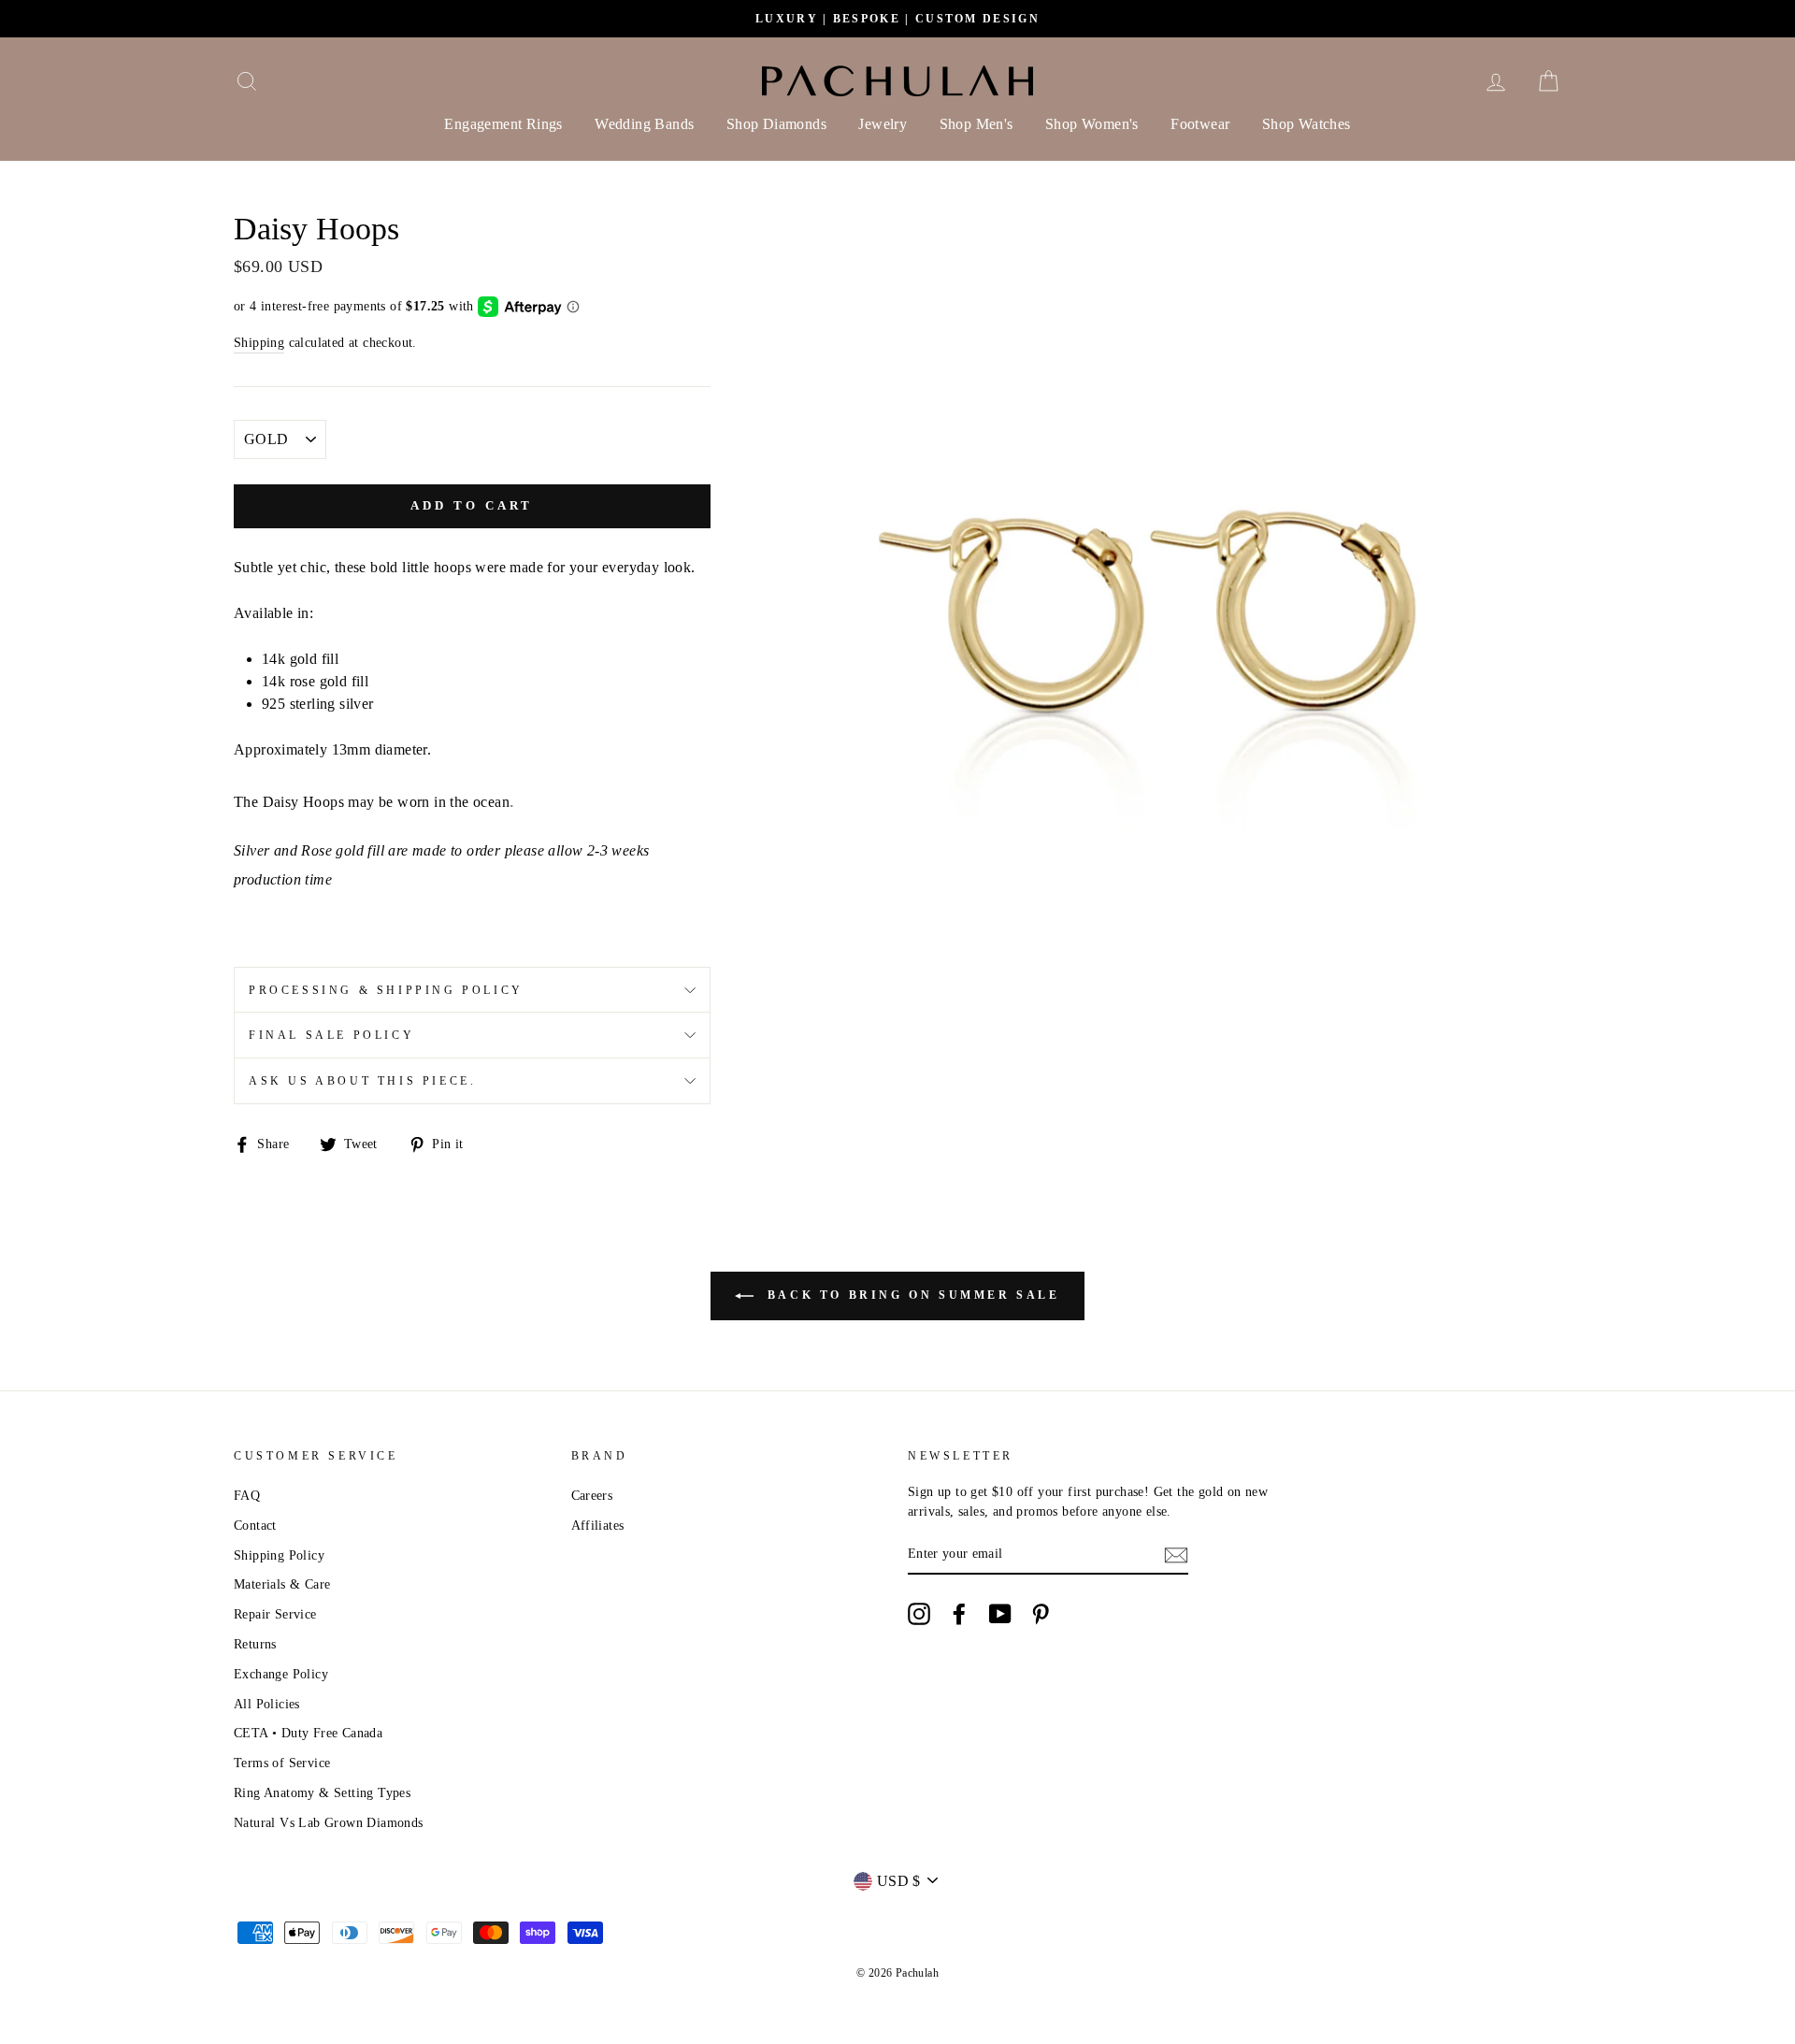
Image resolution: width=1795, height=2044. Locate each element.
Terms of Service (282, 1763)
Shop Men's (976, 124)
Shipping (259, 343)
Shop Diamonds (776, 124)
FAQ (247, 1496)
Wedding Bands (644, 124)
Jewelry (883, 124)
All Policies (267, 1704)
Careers (592, 1496)
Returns (255, 1644)
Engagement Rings (503, 124)
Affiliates (598, 1526)
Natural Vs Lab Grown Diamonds (329, 1823)
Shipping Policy (279, 1555)
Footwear (1200, 124)
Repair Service (275, 1614)
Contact (255, 1526)
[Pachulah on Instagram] (919, 1614)
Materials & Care (282, 1584)
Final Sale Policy (331, 1035)
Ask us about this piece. (362, 1081)
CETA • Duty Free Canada (308, 1733)
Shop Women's (1092, 124)
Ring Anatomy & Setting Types (322, 1793)
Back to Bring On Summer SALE (910, 1295)
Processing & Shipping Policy (386, 990)
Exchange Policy (281, 1674)
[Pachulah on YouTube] (1000, 1614)
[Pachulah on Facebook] (959, 1614)
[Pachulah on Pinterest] (1041, 1614)
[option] (897, 19)
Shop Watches (1307, 124)
